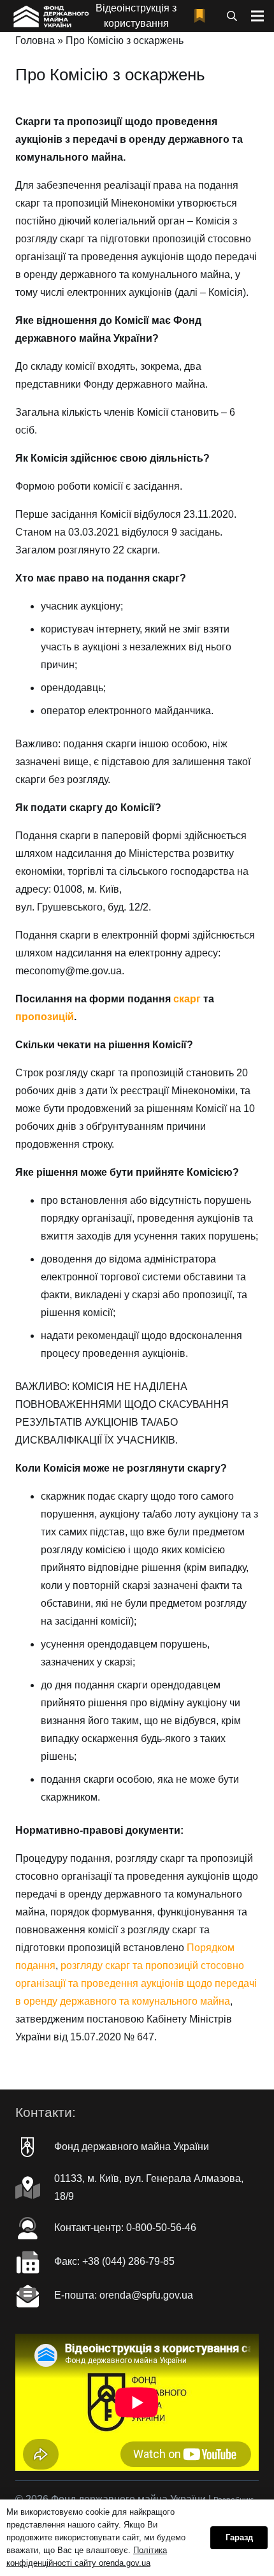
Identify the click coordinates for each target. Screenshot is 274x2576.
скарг (187, 999)
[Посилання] (50, 16)
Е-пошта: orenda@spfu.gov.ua (124, 2295)
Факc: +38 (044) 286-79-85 (114, 2261)
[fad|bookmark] (203, 16)
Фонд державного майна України (132, 2147)
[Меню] (257, 16)
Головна (35, 40)
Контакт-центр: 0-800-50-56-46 (125, 2228)
